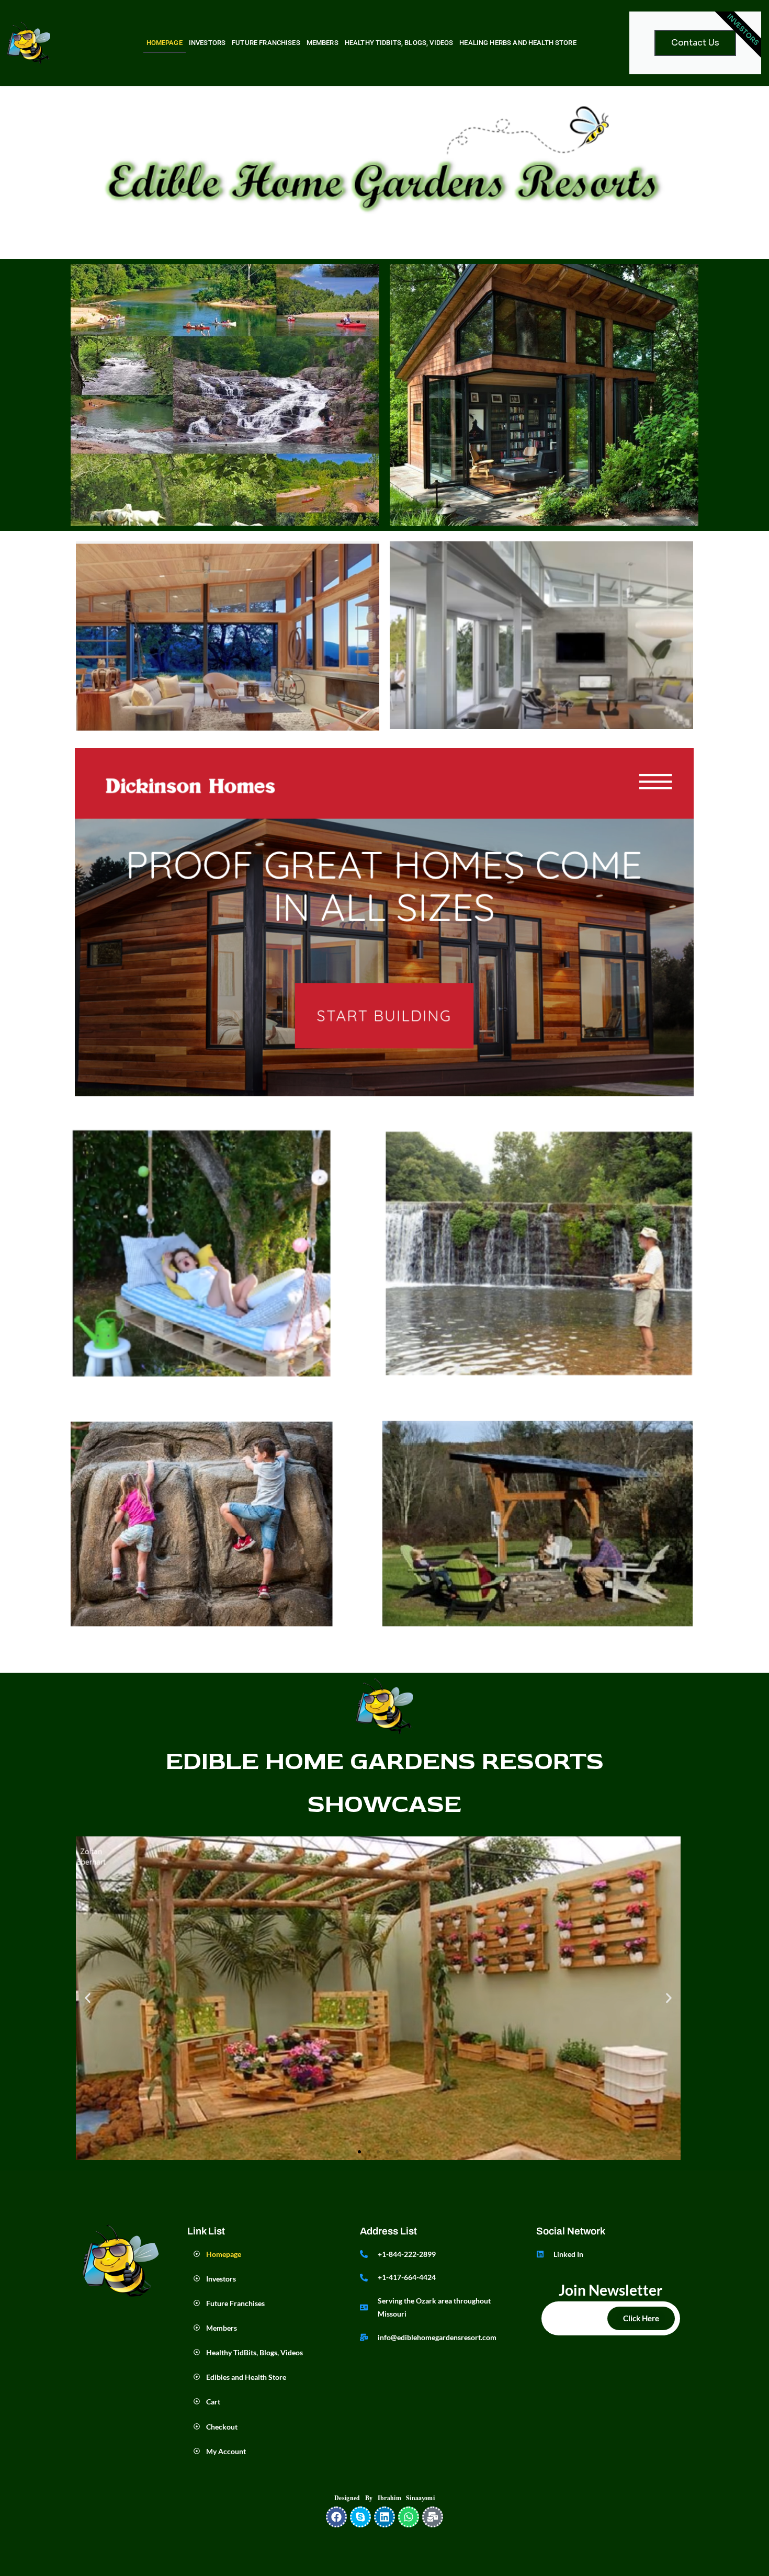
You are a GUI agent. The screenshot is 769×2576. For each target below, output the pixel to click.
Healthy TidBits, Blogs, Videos (399, 43)
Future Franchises (266, 43)
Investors (207, 43)
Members (323, 43)
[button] (88, 1998)
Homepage (165, 43)
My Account (226, 2451)
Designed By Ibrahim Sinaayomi (384, 2498)
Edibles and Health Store (246, 2377)
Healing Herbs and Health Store (518, 43)
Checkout (223, 2427)
